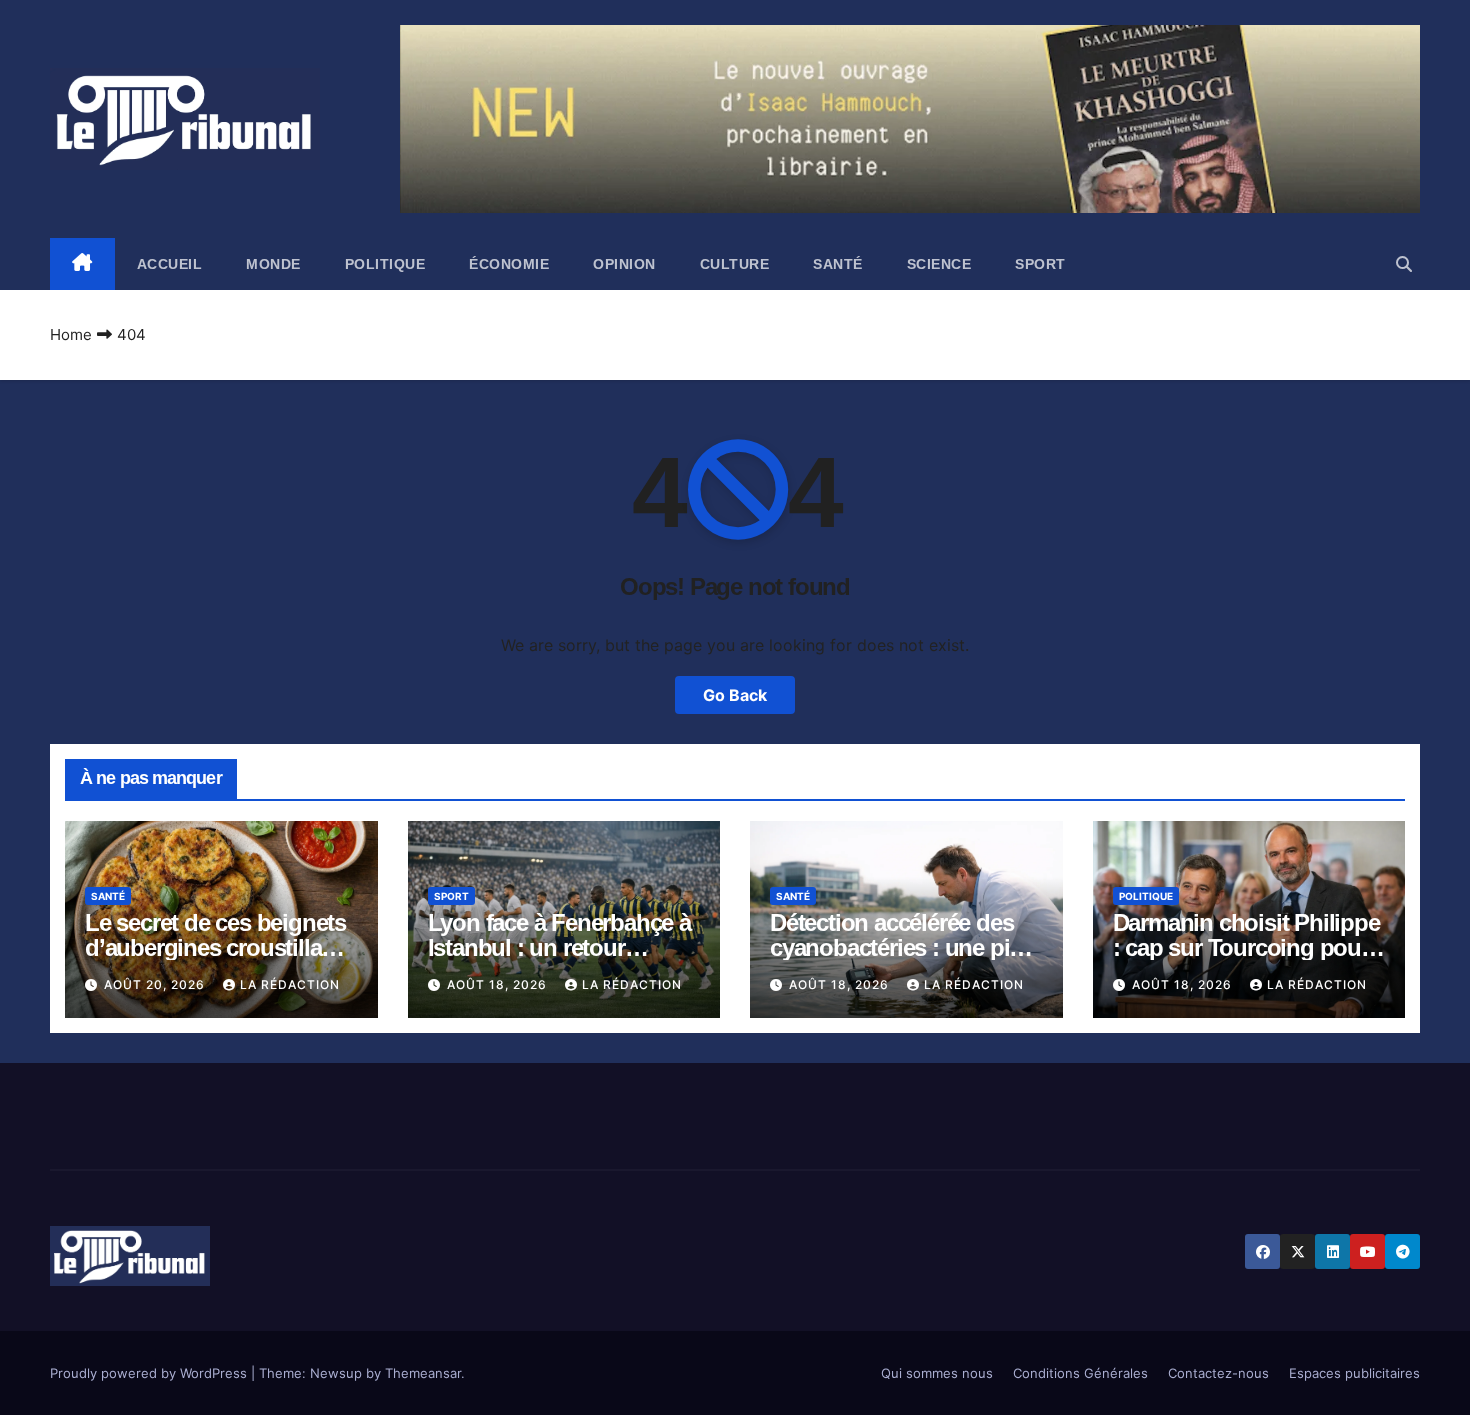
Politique (385, 264)
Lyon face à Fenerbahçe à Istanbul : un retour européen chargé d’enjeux (562, 947)
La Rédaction (290, 984)
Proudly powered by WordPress (150, 1373)
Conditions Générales (1080, 1373)
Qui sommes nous (937, 1373)
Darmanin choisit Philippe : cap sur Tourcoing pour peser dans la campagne (1246, 947)
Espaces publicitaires (1354, 1373)
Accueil (170, 264)
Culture (735, 264)
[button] (1404, 264)
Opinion (624, 264)
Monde (273, 264)
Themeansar (423, 1373)
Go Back (735, 695)
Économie (509, 264)
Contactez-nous (1218, 1373)
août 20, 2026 (156, 984)
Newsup (336, 1373)
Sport (1040, 264)
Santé (838, 264)
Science (939, 264)
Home (71, 334)
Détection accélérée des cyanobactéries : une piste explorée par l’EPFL (905, 947)
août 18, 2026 (499, 984)
